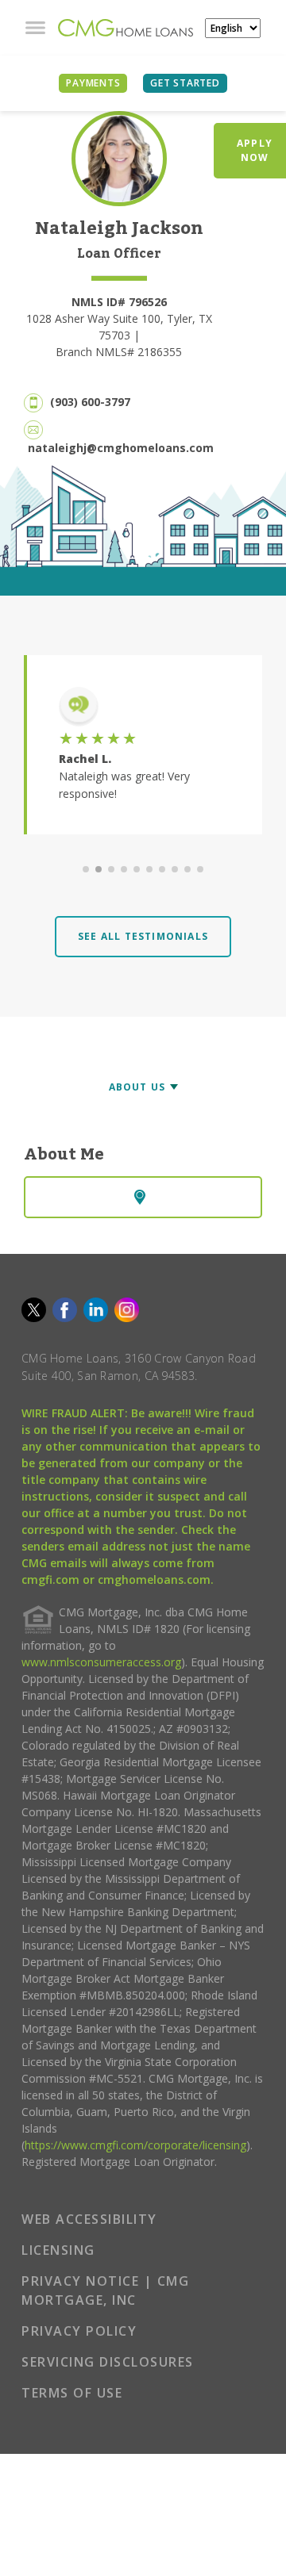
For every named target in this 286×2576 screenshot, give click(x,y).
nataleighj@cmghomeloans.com (121, 448)
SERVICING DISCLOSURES (108, 2362)
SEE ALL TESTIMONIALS (143, 936)
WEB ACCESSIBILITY (89, 2219)
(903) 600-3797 (90, 402)
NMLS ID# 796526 (119, 302)
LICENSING (58, 2250)
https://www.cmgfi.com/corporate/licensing (135, 2145)
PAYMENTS (93, 83)
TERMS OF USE (72, 2393)
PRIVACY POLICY (79, 2331)
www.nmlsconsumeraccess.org (101, 1662)
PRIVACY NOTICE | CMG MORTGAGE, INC (105, 2290)
